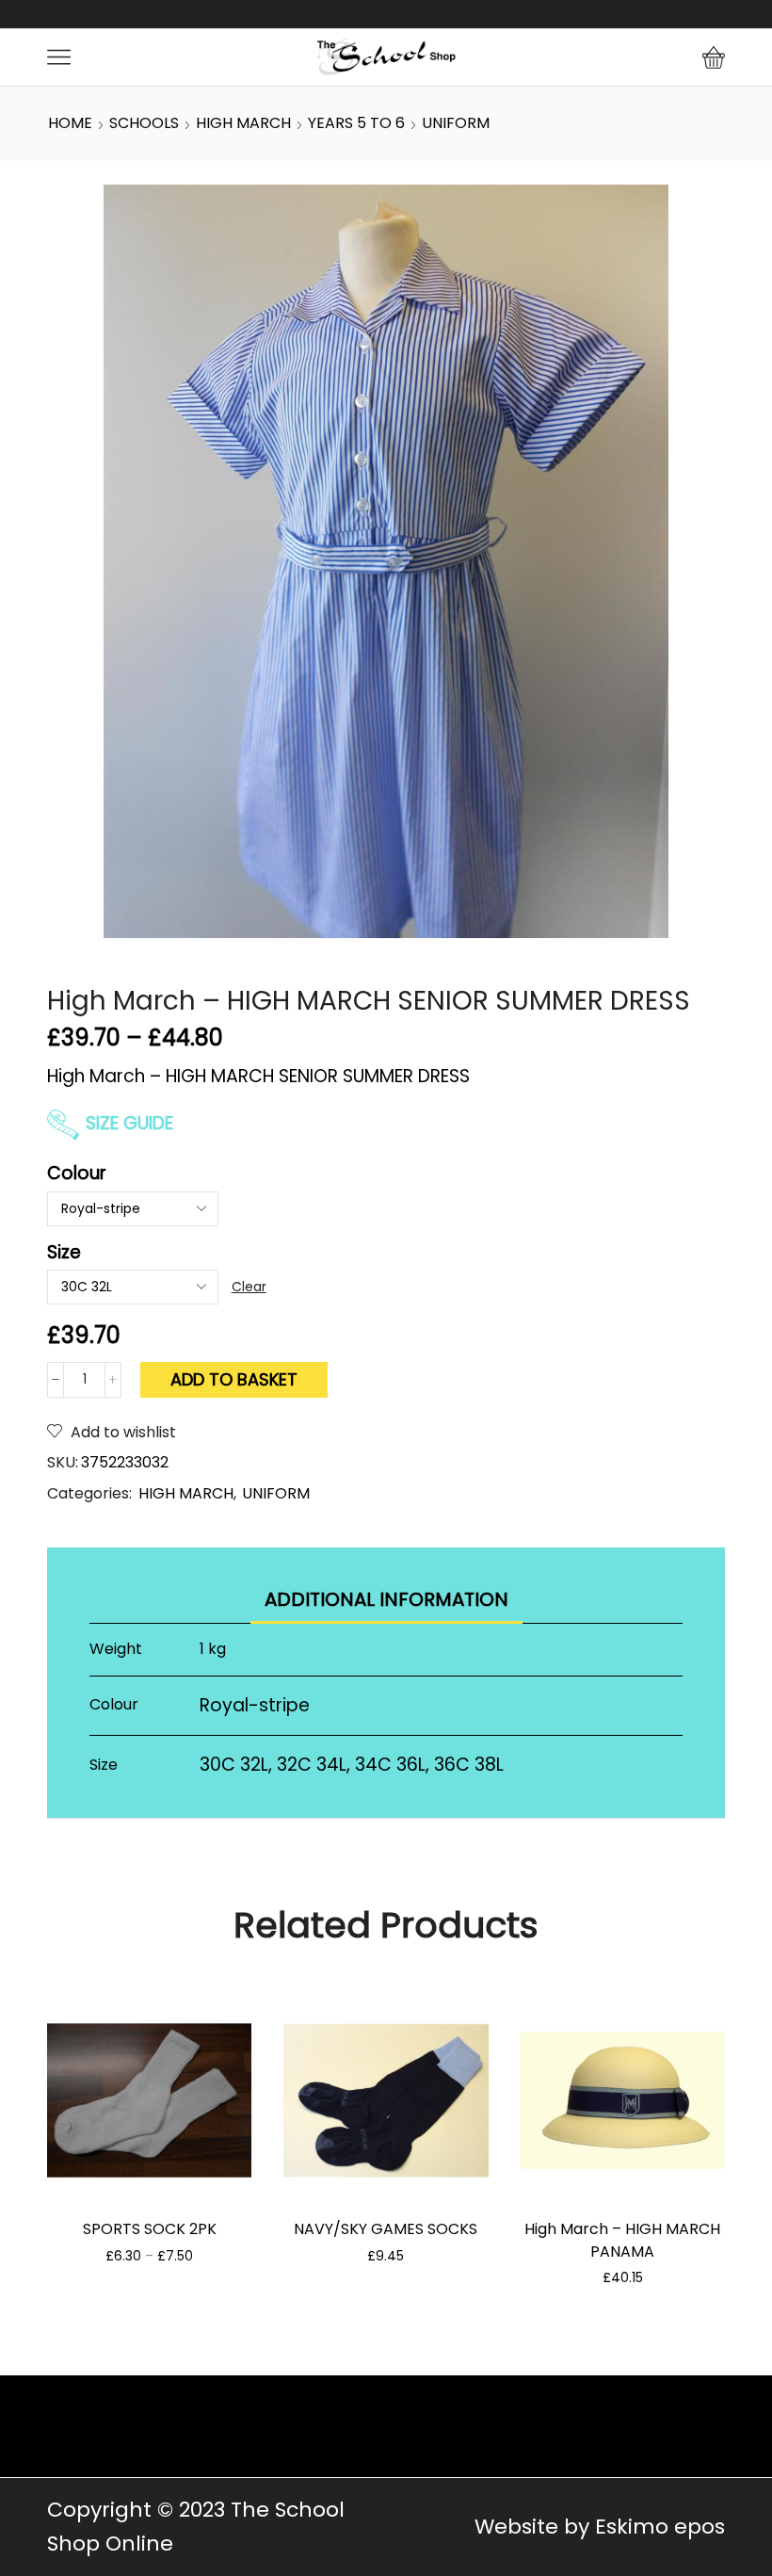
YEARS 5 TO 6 (356, 123)
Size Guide (129, 1123)
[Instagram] (386, 14)
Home (70, 123)
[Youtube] (418, 14)
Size (64, 1252)
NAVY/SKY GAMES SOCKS (386, 2229)
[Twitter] (354, 14)
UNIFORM (456, 123)
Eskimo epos (660, 2527)
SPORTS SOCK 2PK (150, 2229)
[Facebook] (322, 14)
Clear (249, 1287)
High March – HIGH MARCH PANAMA (622, 2240)
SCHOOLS (144, 123)
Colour (77, 1173)
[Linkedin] (450, 14)
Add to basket (234, 1379)
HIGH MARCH (243, 123)
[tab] (386, 1599)
